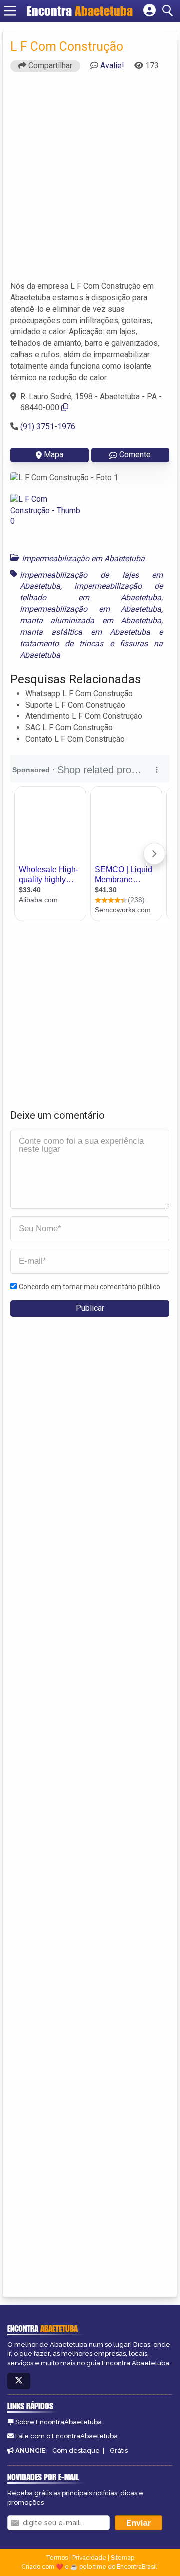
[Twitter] (19, 2381)
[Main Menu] (10, 11)
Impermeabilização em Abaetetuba (83, 559)
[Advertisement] (90, 181)
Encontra (80, 11)
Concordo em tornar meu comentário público (90, 1287)
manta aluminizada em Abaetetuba (91, 621)
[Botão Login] (150, 11)
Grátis (119, 2450)
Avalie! (112, 66)
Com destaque (76, 2450)
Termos (57, 2558)
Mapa (54, 454)
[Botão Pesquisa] (169, 11)
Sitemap (123, 2558)
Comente (135, 454)
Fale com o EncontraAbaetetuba (67, 2436)
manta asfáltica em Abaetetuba (85, 632)
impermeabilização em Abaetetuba (91, 609)
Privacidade (89, 2558)
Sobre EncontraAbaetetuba (59, 2422)
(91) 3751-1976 (48, 426)
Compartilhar (49, 66)
